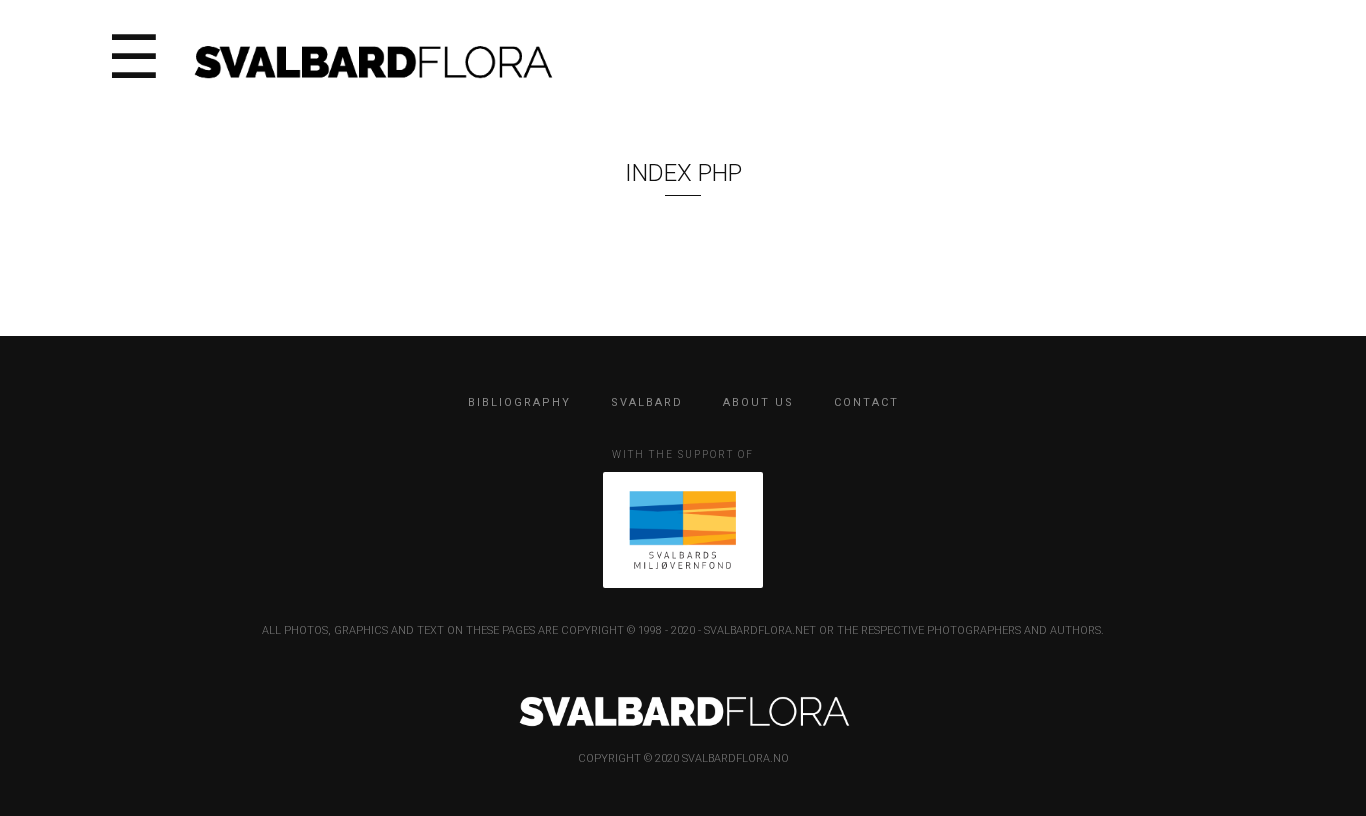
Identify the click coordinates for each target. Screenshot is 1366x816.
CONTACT (866, 402)
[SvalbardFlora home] (372, 59)
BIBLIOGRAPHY (519, 402)
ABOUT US (758, 402)
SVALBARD (647, 402)
